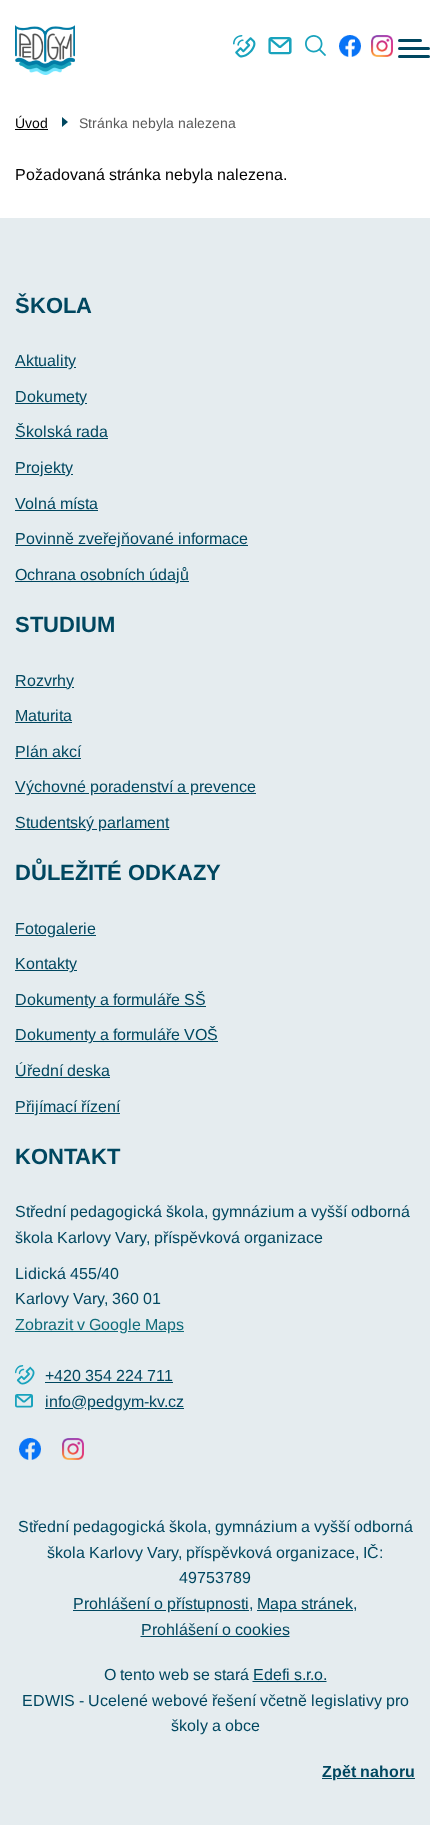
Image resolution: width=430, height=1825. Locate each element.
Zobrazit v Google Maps (99, 1324)
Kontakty (46, 963)
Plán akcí (48, 751)
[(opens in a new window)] (350, 46)
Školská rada (61, 431)
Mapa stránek (305, 1603)
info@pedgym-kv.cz (280, 46)
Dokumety (51, 396)
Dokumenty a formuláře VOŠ (116, 1034)
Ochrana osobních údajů (102, 574)
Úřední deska (62, 1070)
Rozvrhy (44, 680)
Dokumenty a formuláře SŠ (110, 999)
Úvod (31, 123)
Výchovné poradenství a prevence (135, 786)
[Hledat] (316, 46)
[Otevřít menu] (414, 48)
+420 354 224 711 (244, 46)
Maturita (43, 715)
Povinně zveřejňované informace (131, 538)
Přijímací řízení (67, 1106)
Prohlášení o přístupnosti (161, 1603)
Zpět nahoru (368, 1771)
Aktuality (45, 360)
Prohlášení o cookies (215, 1629)
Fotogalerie (55, 928)
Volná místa (56, 503)
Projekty (44, 467)
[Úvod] (52, 50)
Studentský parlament (92, 822)
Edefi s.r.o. (290, 1674)
